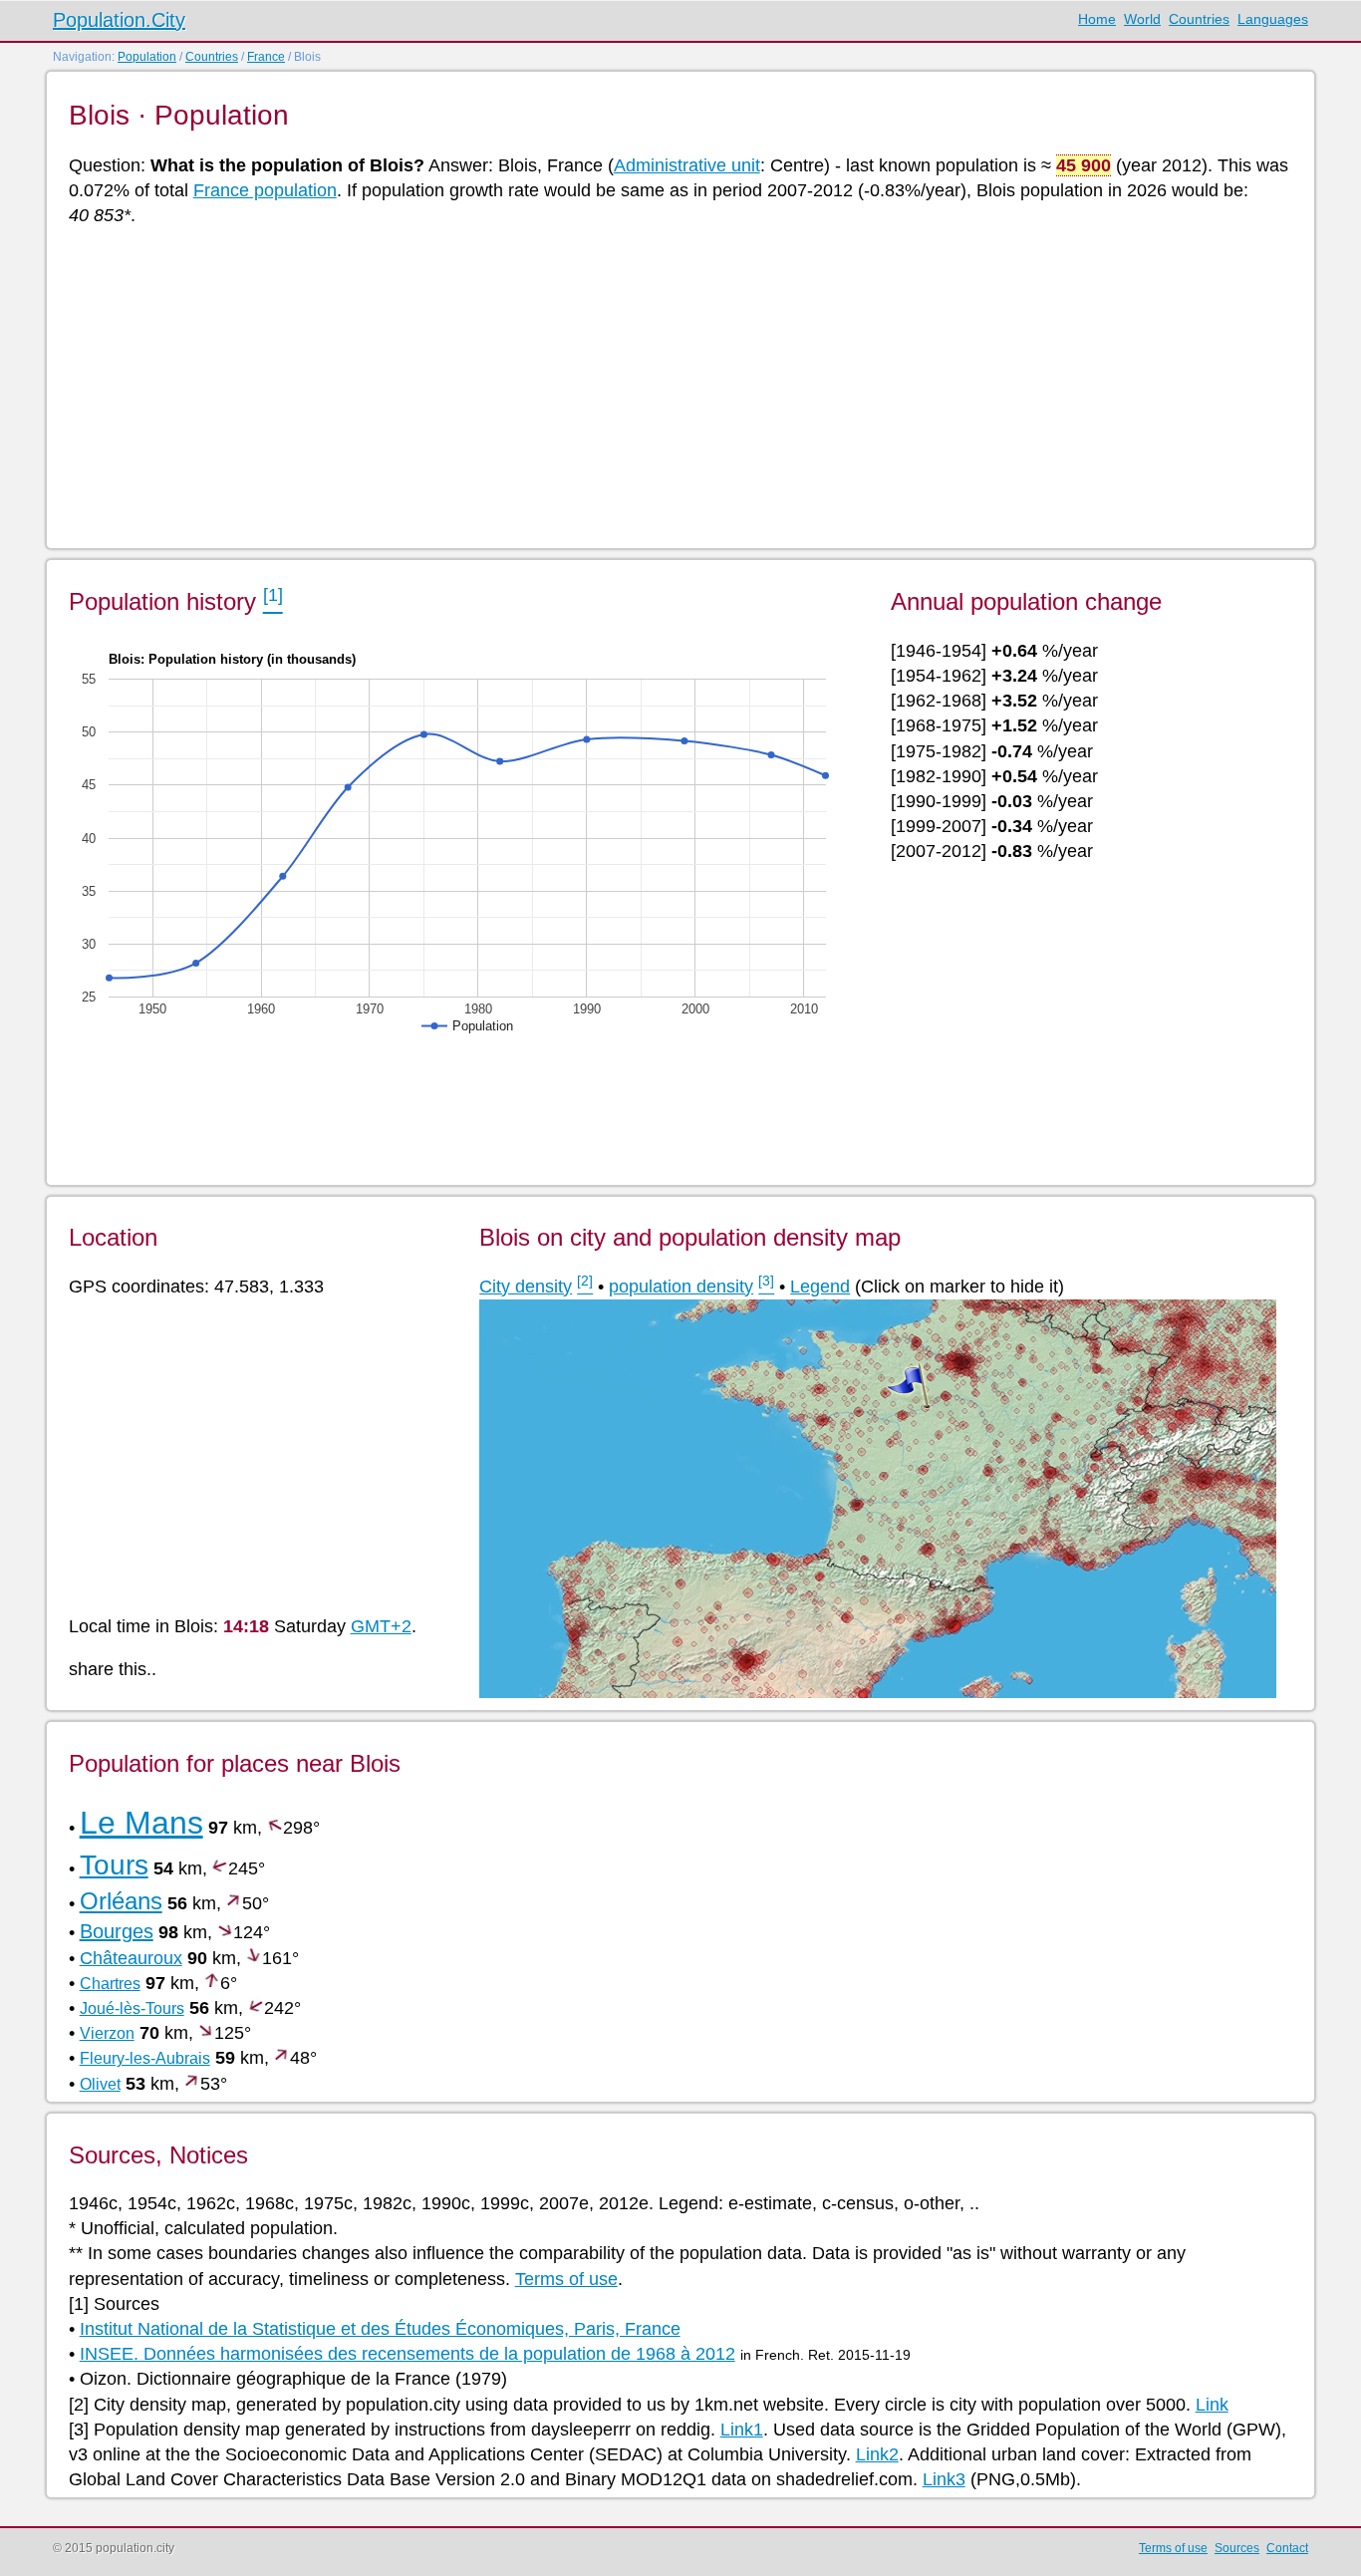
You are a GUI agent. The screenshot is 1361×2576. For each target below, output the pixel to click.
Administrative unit (687, 165)
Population (147, 57)
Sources (1237, 2548)
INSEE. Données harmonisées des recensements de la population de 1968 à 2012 (408, 2354)
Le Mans (141, 1823)
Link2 (877, 2454)
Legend (820, 1287)
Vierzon (107, 2033)
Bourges (117, 1931)
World (1142, 19)
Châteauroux (131, 1958)
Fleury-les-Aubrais (145, 2058)
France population (265, 190)
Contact (1287, 2548)
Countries (1199, 19)
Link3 (944, 2479)
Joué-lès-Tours (132, 2008)
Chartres (110, 1984)
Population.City (119, 20)
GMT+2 (381, 1626)
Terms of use (566, 2279)
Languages (1273, 19)
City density (526, 1287)
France (266, 57)
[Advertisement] (667, 386)
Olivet (100, 2084)
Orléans (121, 1901)
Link (1212, 2405)
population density (681, 1287)
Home (1097, 19)
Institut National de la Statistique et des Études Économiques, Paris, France (380, 2329)
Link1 (742, 2430)
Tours (114, 1865)
